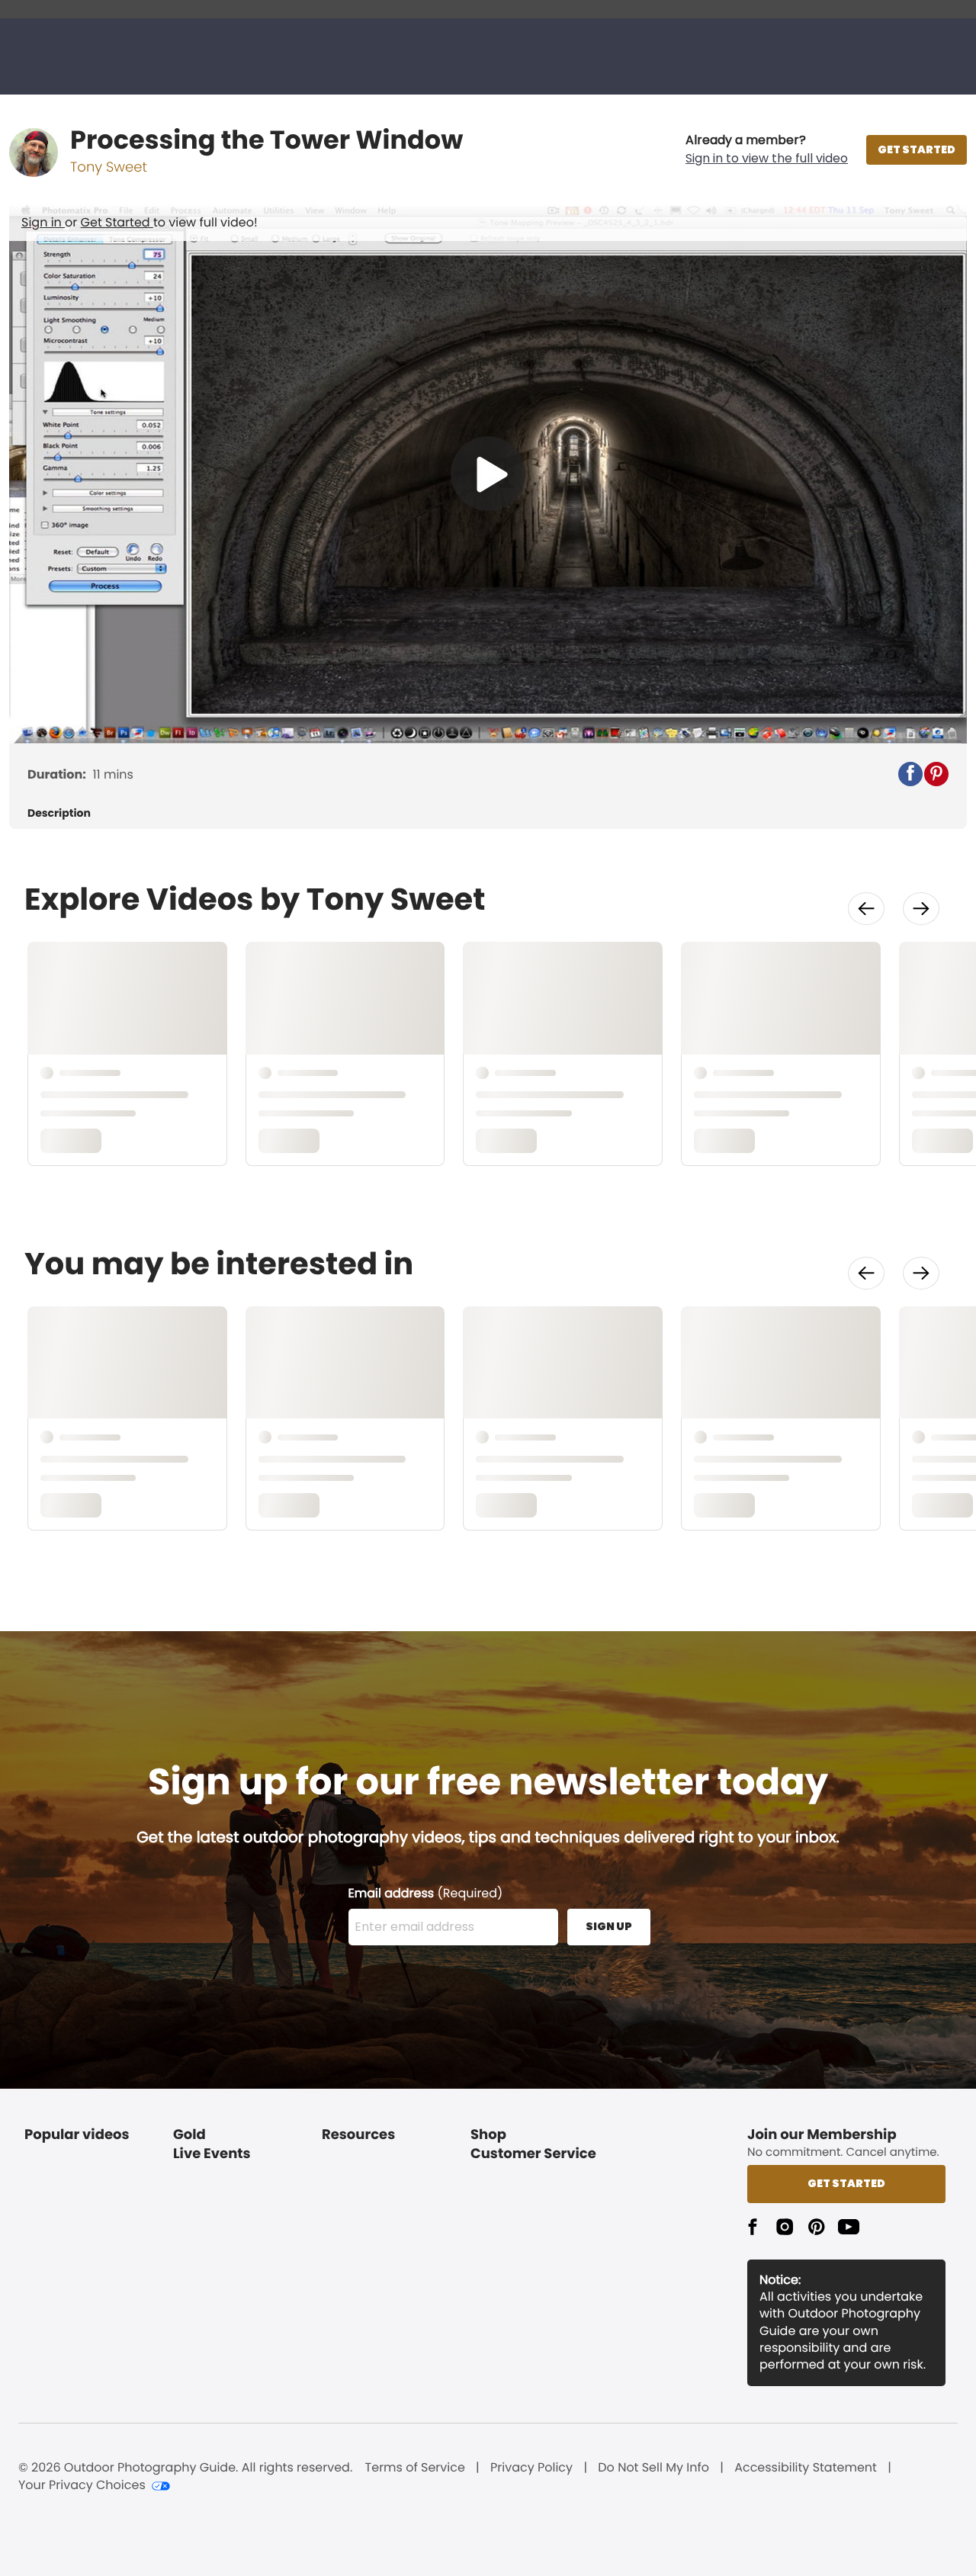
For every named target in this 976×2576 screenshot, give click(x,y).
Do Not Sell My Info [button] (653, 2468)
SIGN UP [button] (609, 1926)
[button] (767, 149)
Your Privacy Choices (82, 2485)
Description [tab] (59, 813)
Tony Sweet (109, 167)
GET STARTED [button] (917, 149)
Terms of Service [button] (415, 2468)
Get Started (117, 222)
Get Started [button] (846, 2183)
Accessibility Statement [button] (806, 2468)
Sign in (43, 222)
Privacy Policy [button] (531, 2468)
